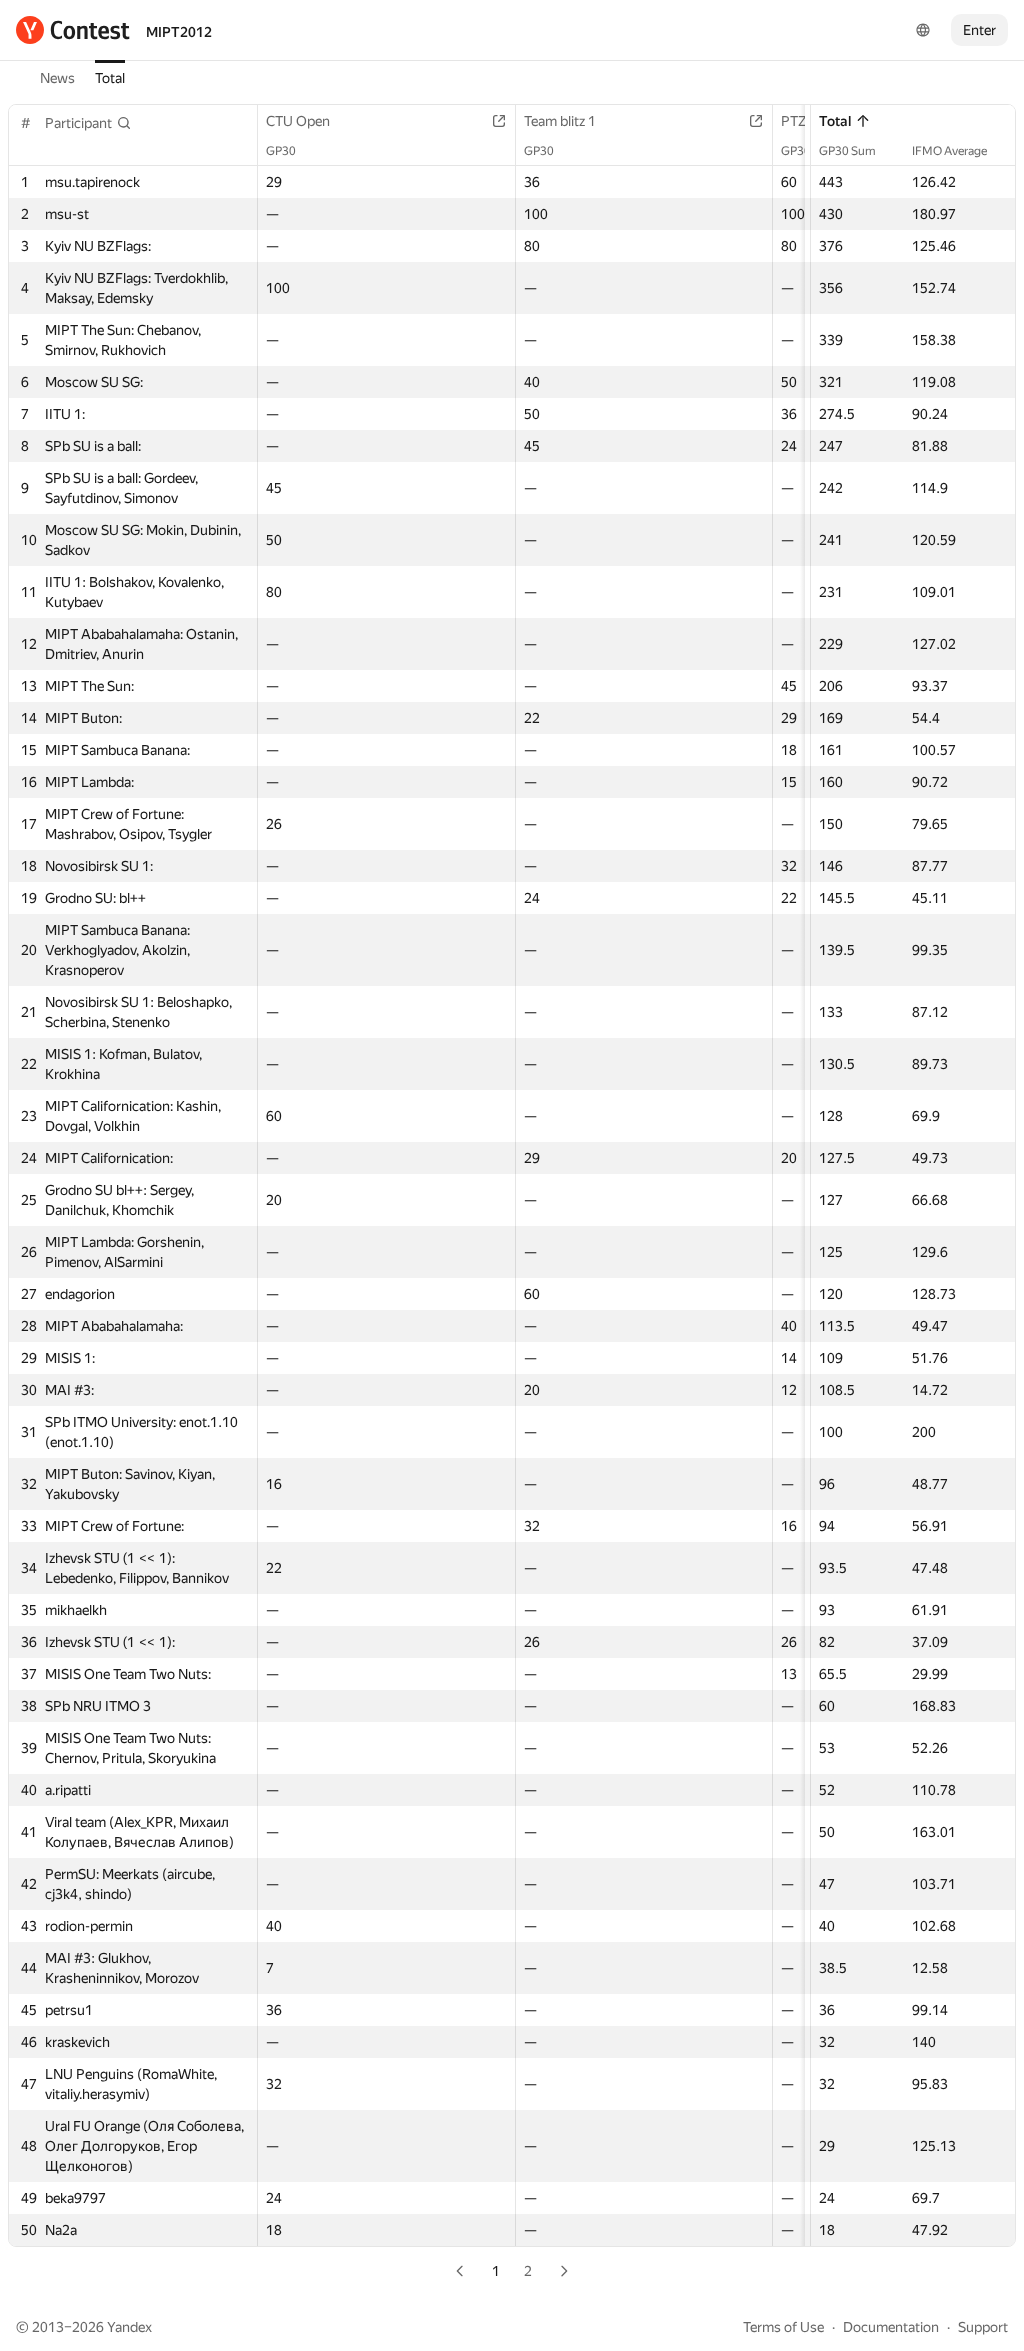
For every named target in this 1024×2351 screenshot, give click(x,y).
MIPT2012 (179, 32)
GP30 (281, 151)
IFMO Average (949, 151)
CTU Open (298, 121)
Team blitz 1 (560, 121)
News (57, 78)
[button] (88, 123)
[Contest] (73, 30)
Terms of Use (783, 2327)
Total (110, 78)
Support (983, 2327)
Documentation (891, 2327)
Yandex (129, 2327)
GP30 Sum (847, 151)
